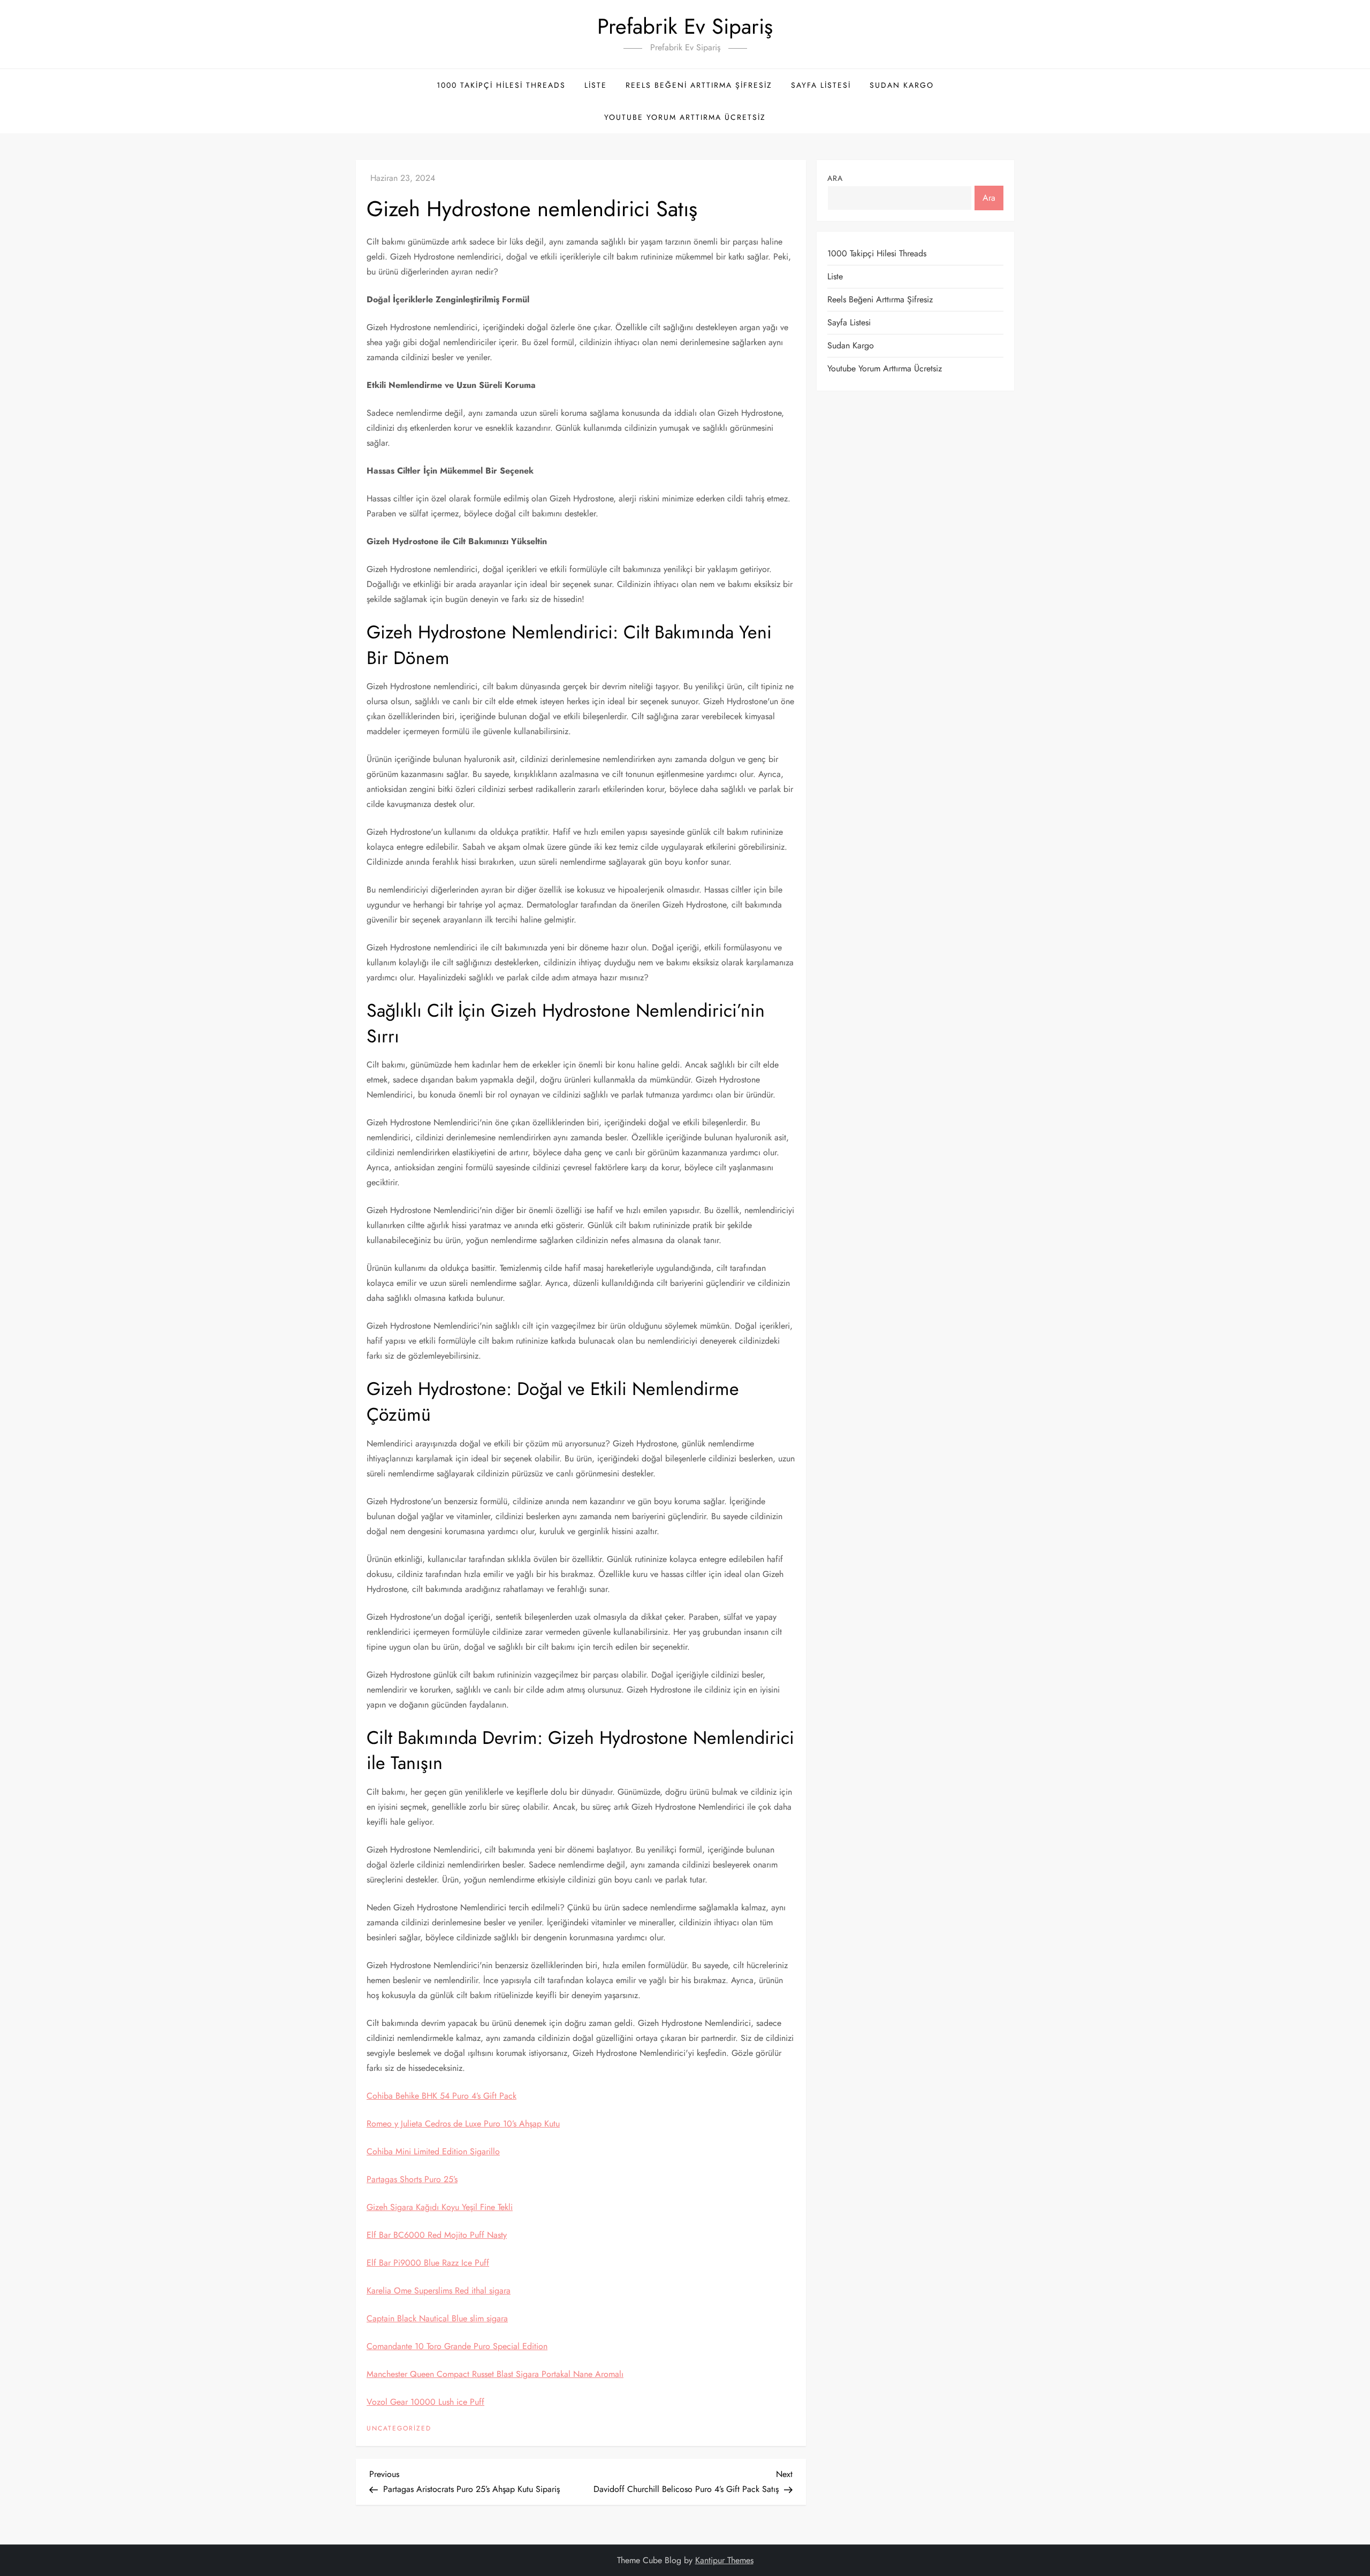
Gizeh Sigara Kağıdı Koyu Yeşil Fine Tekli (440, 2207)
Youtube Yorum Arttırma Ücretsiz (685, 117)
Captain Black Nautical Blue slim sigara (437, 2318)
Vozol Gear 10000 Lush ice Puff (425, 2402)
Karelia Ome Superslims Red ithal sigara (439, 2291)
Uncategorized (399, 2429)
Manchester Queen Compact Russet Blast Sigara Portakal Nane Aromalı (495, 2374)
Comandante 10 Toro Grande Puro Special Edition (457, 2346)
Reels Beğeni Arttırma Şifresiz (699, 85)
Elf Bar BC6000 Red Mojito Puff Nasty (437, 2235)
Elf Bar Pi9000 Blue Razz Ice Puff (428, 2263)
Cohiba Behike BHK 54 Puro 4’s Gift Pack (442, 2096)
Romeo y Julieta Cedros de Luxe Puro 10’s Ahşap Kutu (463, 2124)
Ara (835, 178)
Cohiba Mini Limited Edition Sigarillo (433, 2151)
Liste (596, 85)
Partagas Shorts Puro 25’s (412, 2179)
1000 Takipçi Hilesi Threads (501, 85)
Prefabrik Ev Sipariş (685, 26)
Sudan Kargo (902, 85)
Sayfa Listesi (821, 85)
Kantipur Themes (724, 2560)
